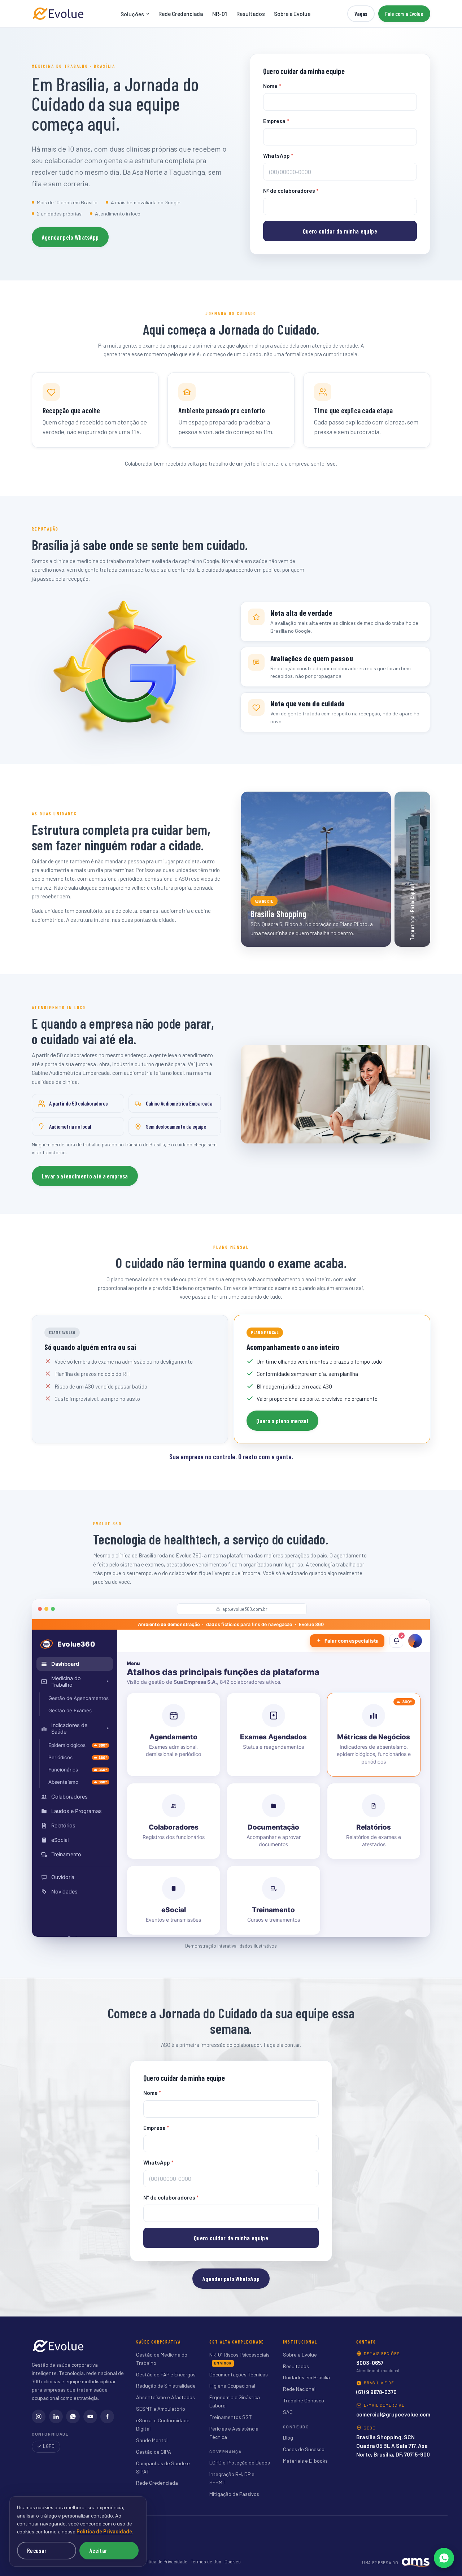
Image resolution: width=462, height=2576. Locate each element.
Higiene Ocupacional (232, 2386)
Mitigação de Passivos (234, 2494)
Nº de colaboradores (291, 191)
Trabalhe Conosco (304, 2400)
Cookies (233, 2562)
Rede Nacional (299, 2389)
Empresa (276, 121)
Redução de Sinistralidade (166, 2386)
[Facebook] (107, 2416)
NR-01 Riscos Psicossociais (239, 2355)
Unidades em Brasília (306, 2377)
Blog (288, 2438)
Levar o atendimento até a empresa (85, 1176)
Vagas (361, 14)
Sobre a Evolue (292, 14)
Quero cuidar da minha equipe (340, 231)
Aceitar (98, 2550)
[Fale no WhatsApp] (444, 2558)
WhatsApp (278, 156)
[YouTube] (90, 2416)
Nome (272, 86)
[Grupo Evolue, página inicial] (58, 14)
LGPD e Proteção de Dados (240, 2462)
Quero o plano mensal (282, 1421)
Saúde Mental (152, 2440)
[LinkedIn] (56, 2416)
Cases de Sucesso (304, 2449)
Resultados (251, 14)
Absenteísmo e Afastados (165, 2397)
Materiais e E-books (305, 2461)
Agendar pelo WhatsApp (70, 237)
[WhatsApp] (73, 2416)
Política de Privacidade (164, 2562)
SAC (288, 2412)
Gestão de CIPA (154, 2452)
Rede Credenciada (181, 14)
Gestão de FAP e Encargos (166, 2374)
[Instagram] (39, 2416)
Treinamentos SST (231, 2417)
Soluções (132, 14)
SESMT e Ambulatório (161, 2409)
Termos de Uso (206, 2562)
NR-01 (220, 14)
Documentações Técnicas (239, 2374)
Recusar (37, 2550)
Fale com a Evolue (404, 14)
